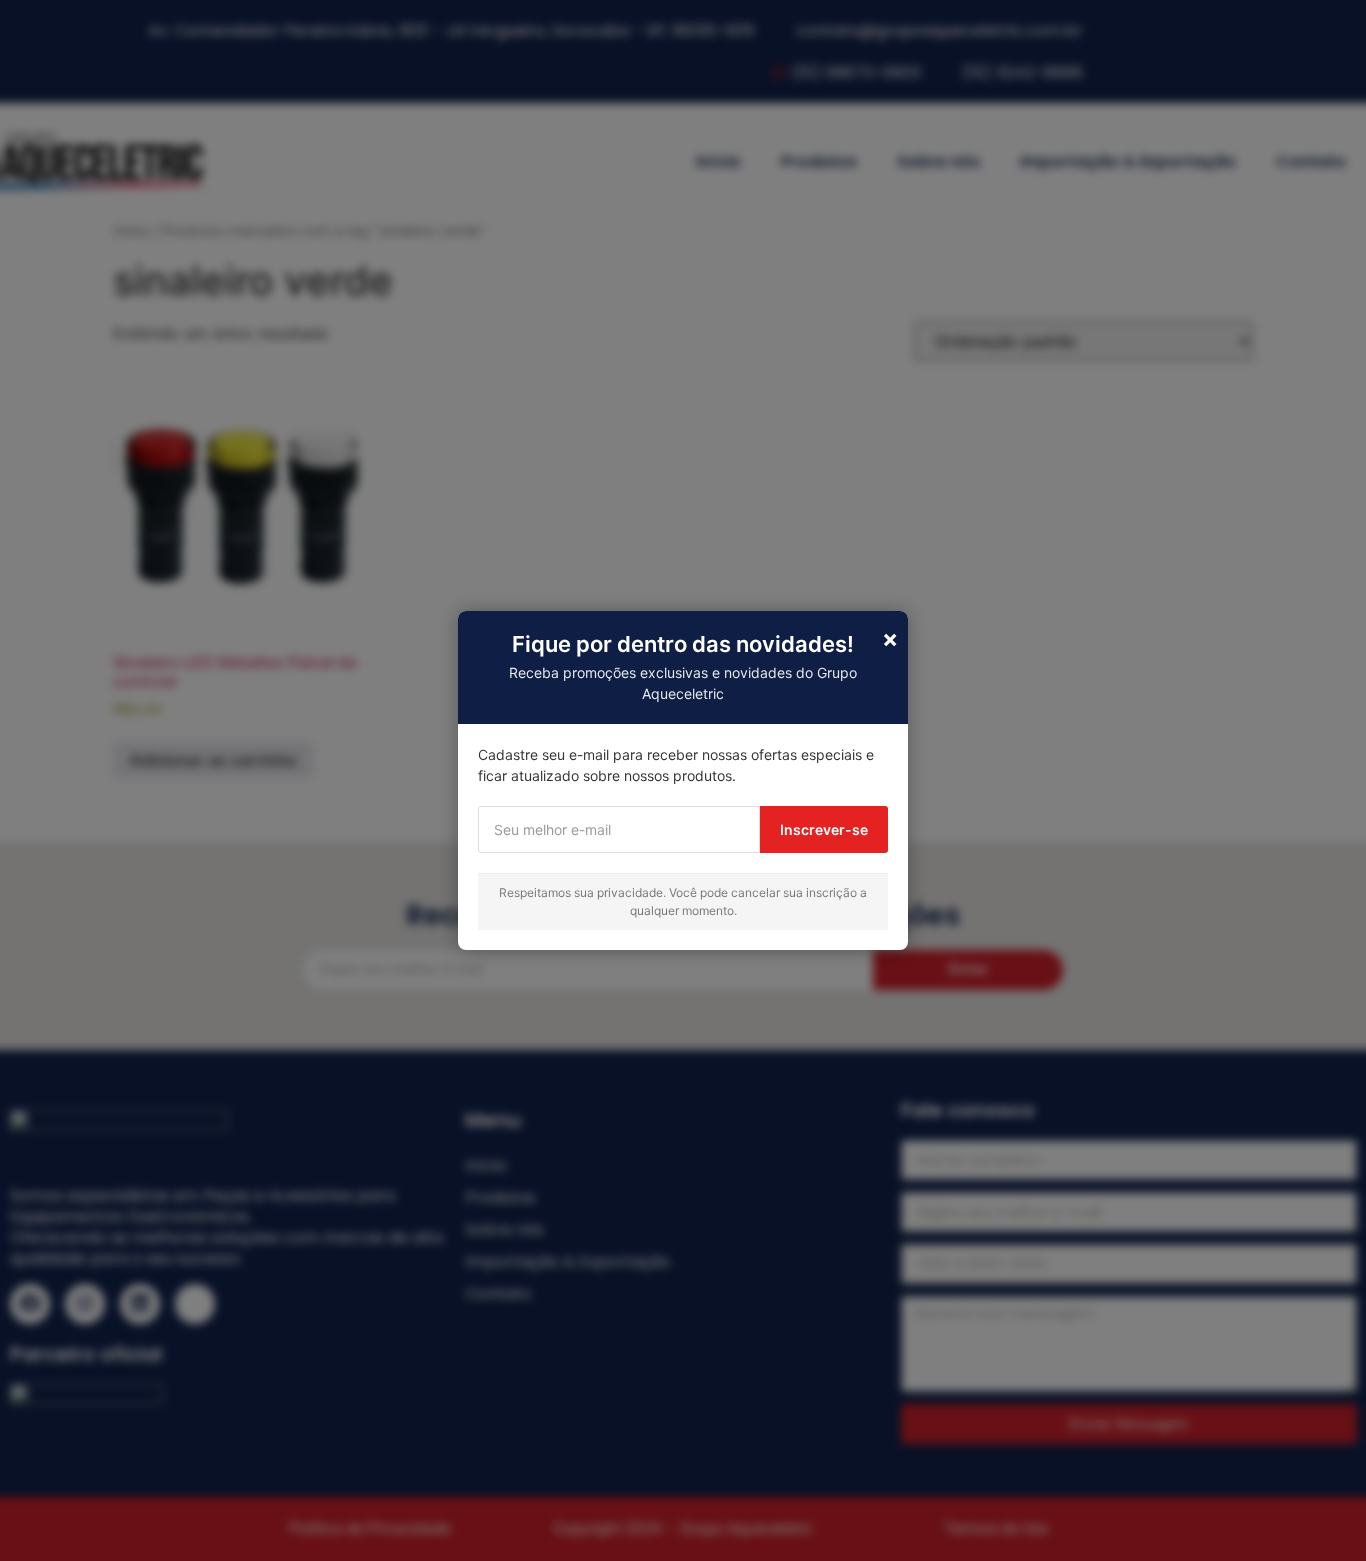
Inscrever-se (824, 829)
